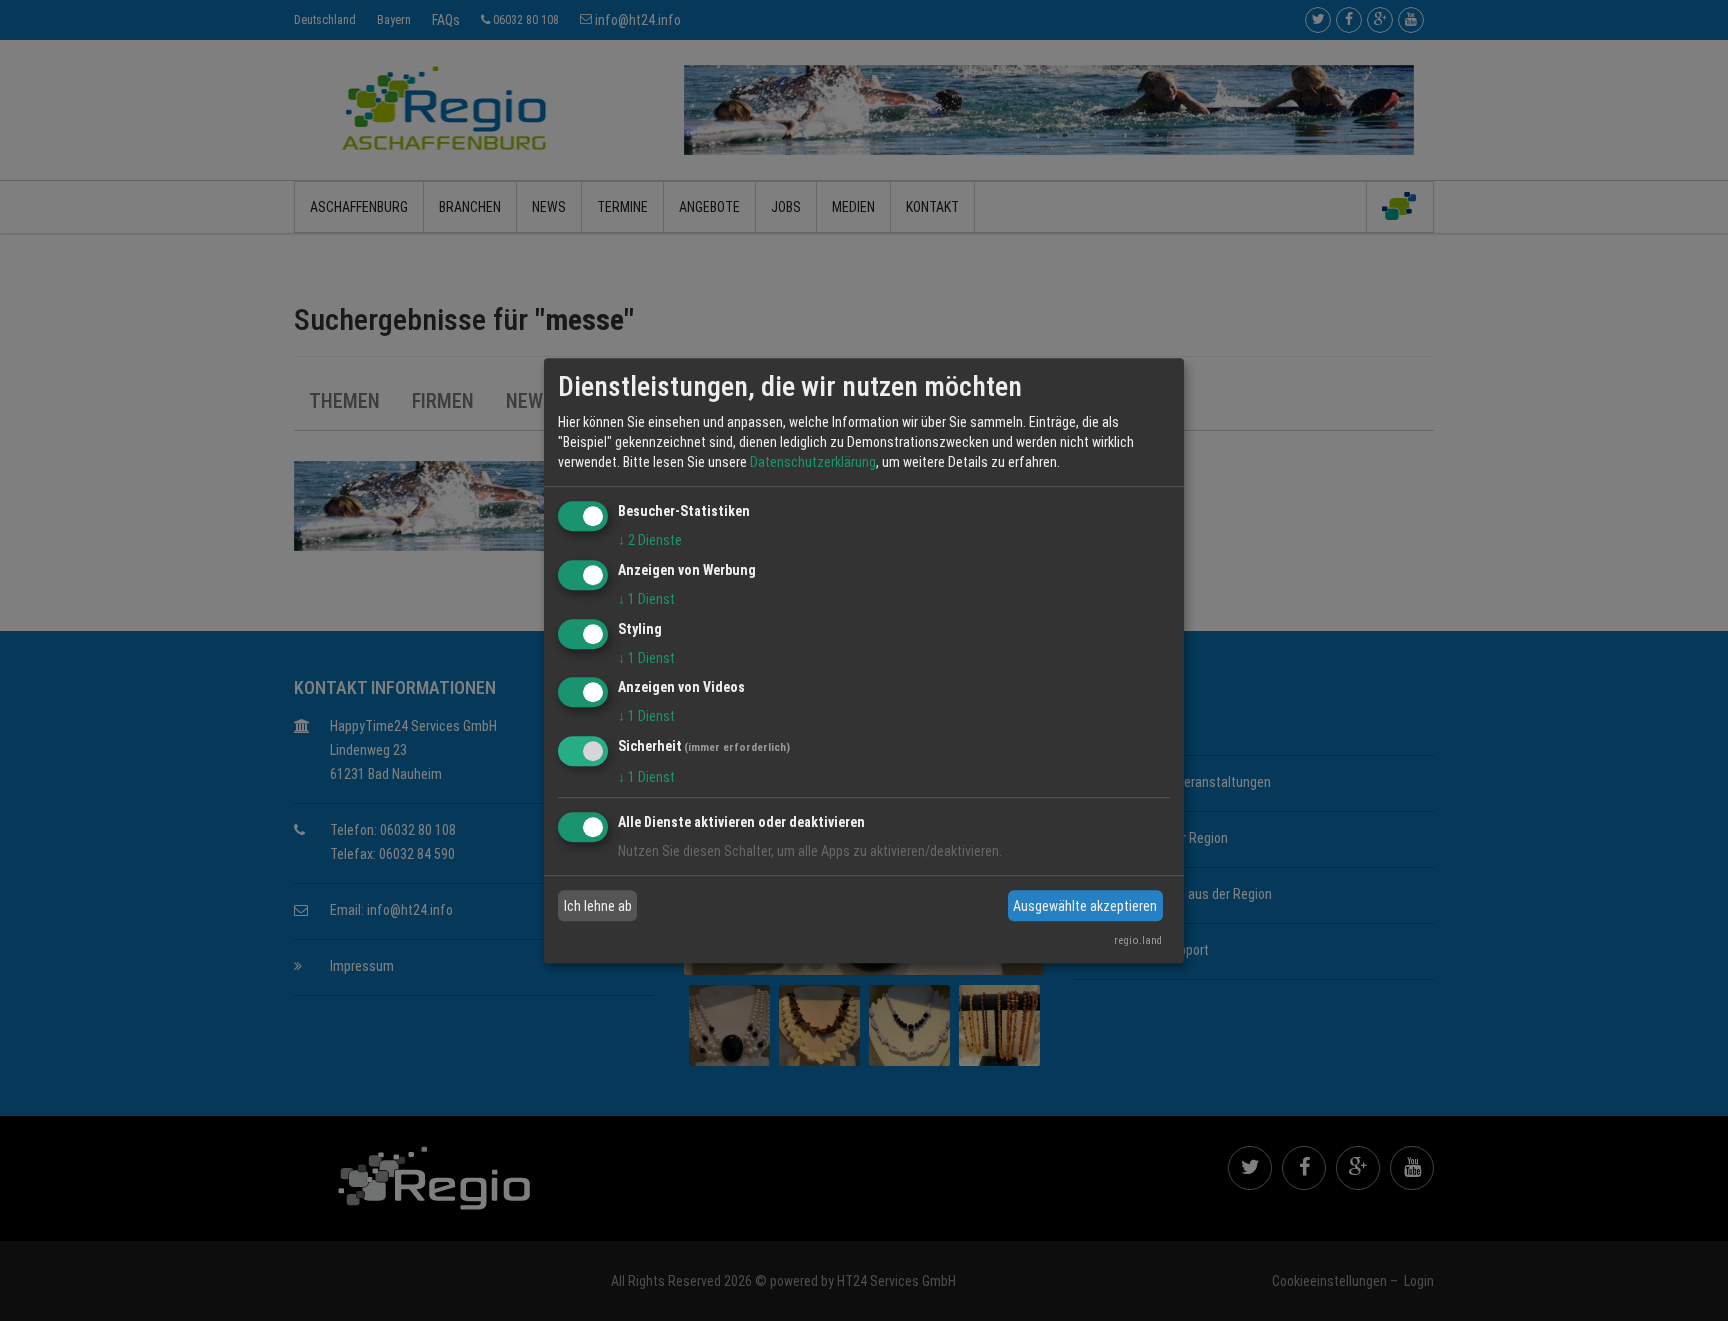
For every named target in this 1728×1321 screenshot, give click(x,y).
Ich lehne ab (598, 906)
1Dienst (646, 599)
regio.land (1138, 940)
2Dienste (650, 540)
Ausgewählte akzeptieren (1085, 906)
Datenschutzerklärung (813, 462)
